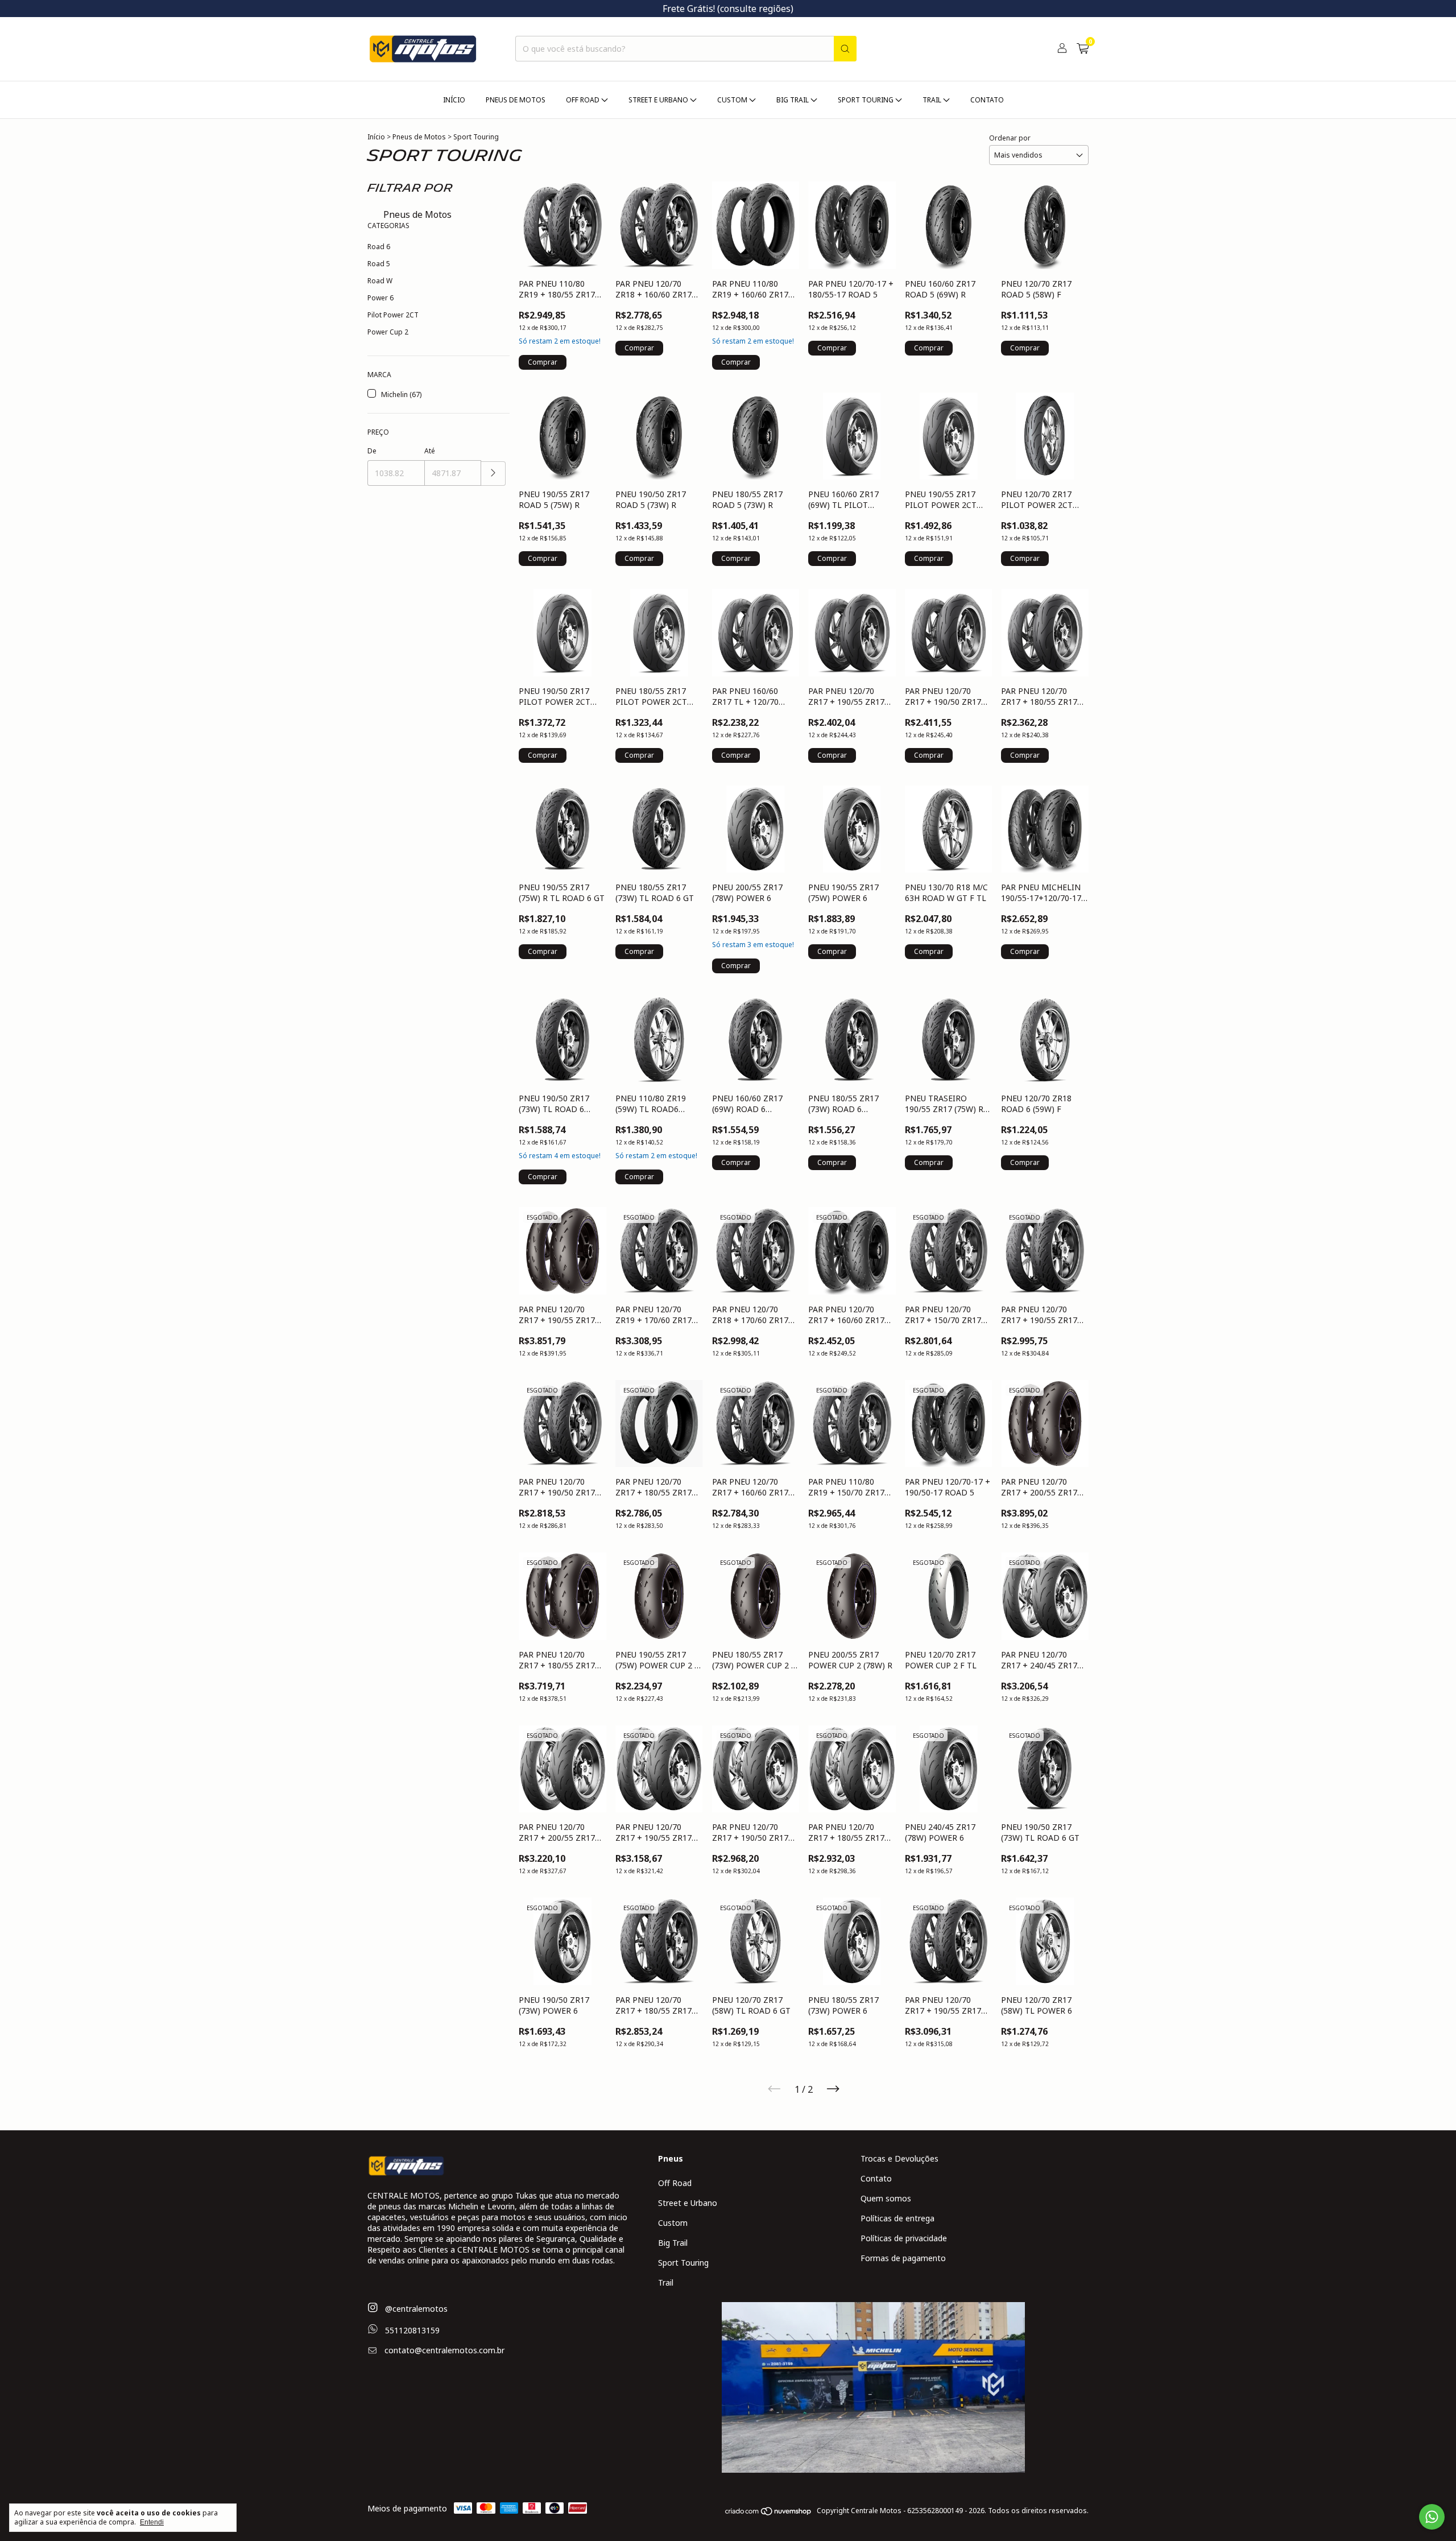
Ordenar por (1010, 138)
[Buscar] (845, 49)
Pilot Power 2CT (393, 315)
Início (454, 100)
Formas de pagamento (903, 2258)
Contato (987, 100)
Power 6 (380, 298)
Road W (380, 281)
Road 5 (379, 264)
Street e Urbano (688, 2203)
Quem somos (886, 2198)
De (372, 451)
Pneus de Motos (516, 100)
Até (430, 451)
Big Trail (673, 2243)
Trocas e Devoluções (899, 2158)
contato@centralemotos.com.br (444, 2350)
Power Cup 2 (388, 332)
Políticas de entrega (897, 2218)
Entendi (152, 2522)
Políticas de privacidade (904, 2238)
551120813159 (411, 2330)
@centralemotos (415, 2309)
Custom (673, 2223)
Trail (666, 2282)
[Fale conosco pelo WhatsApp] (1432, 2517)
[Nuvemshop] (769, 2513)
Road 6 (379, 247)
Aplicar (493, 474)
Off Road (675, 2183)
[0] (1083, 49)
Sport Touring (683, 2263)
